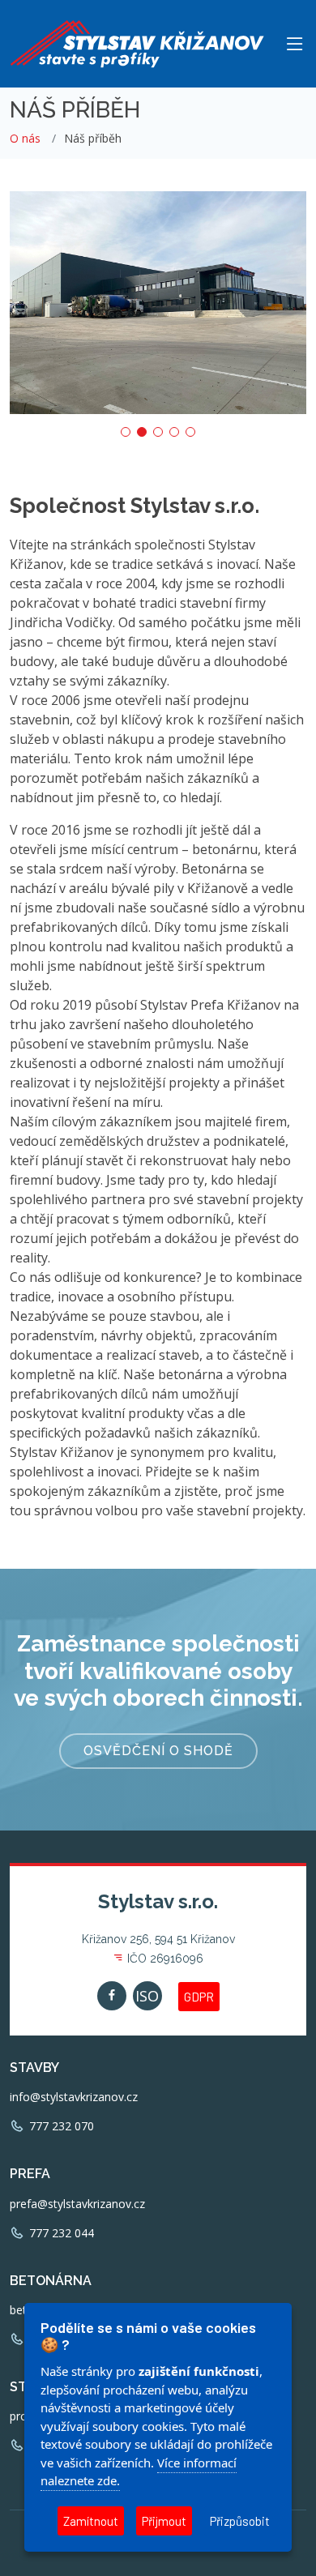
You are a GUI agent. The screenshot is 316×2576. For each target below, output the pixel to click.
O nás (25, 138)
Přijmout (164, 2521)
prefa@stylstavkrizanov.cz (77, 2204)
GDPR (199, 1997)
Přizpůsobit (240, 2521)
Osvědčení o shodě (158, 1751)
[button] (126, 432)
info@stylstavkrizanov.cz (74, 2097)
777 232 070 (60, 2126)
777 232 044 (60, 2233)
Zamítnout (91, 2521)
